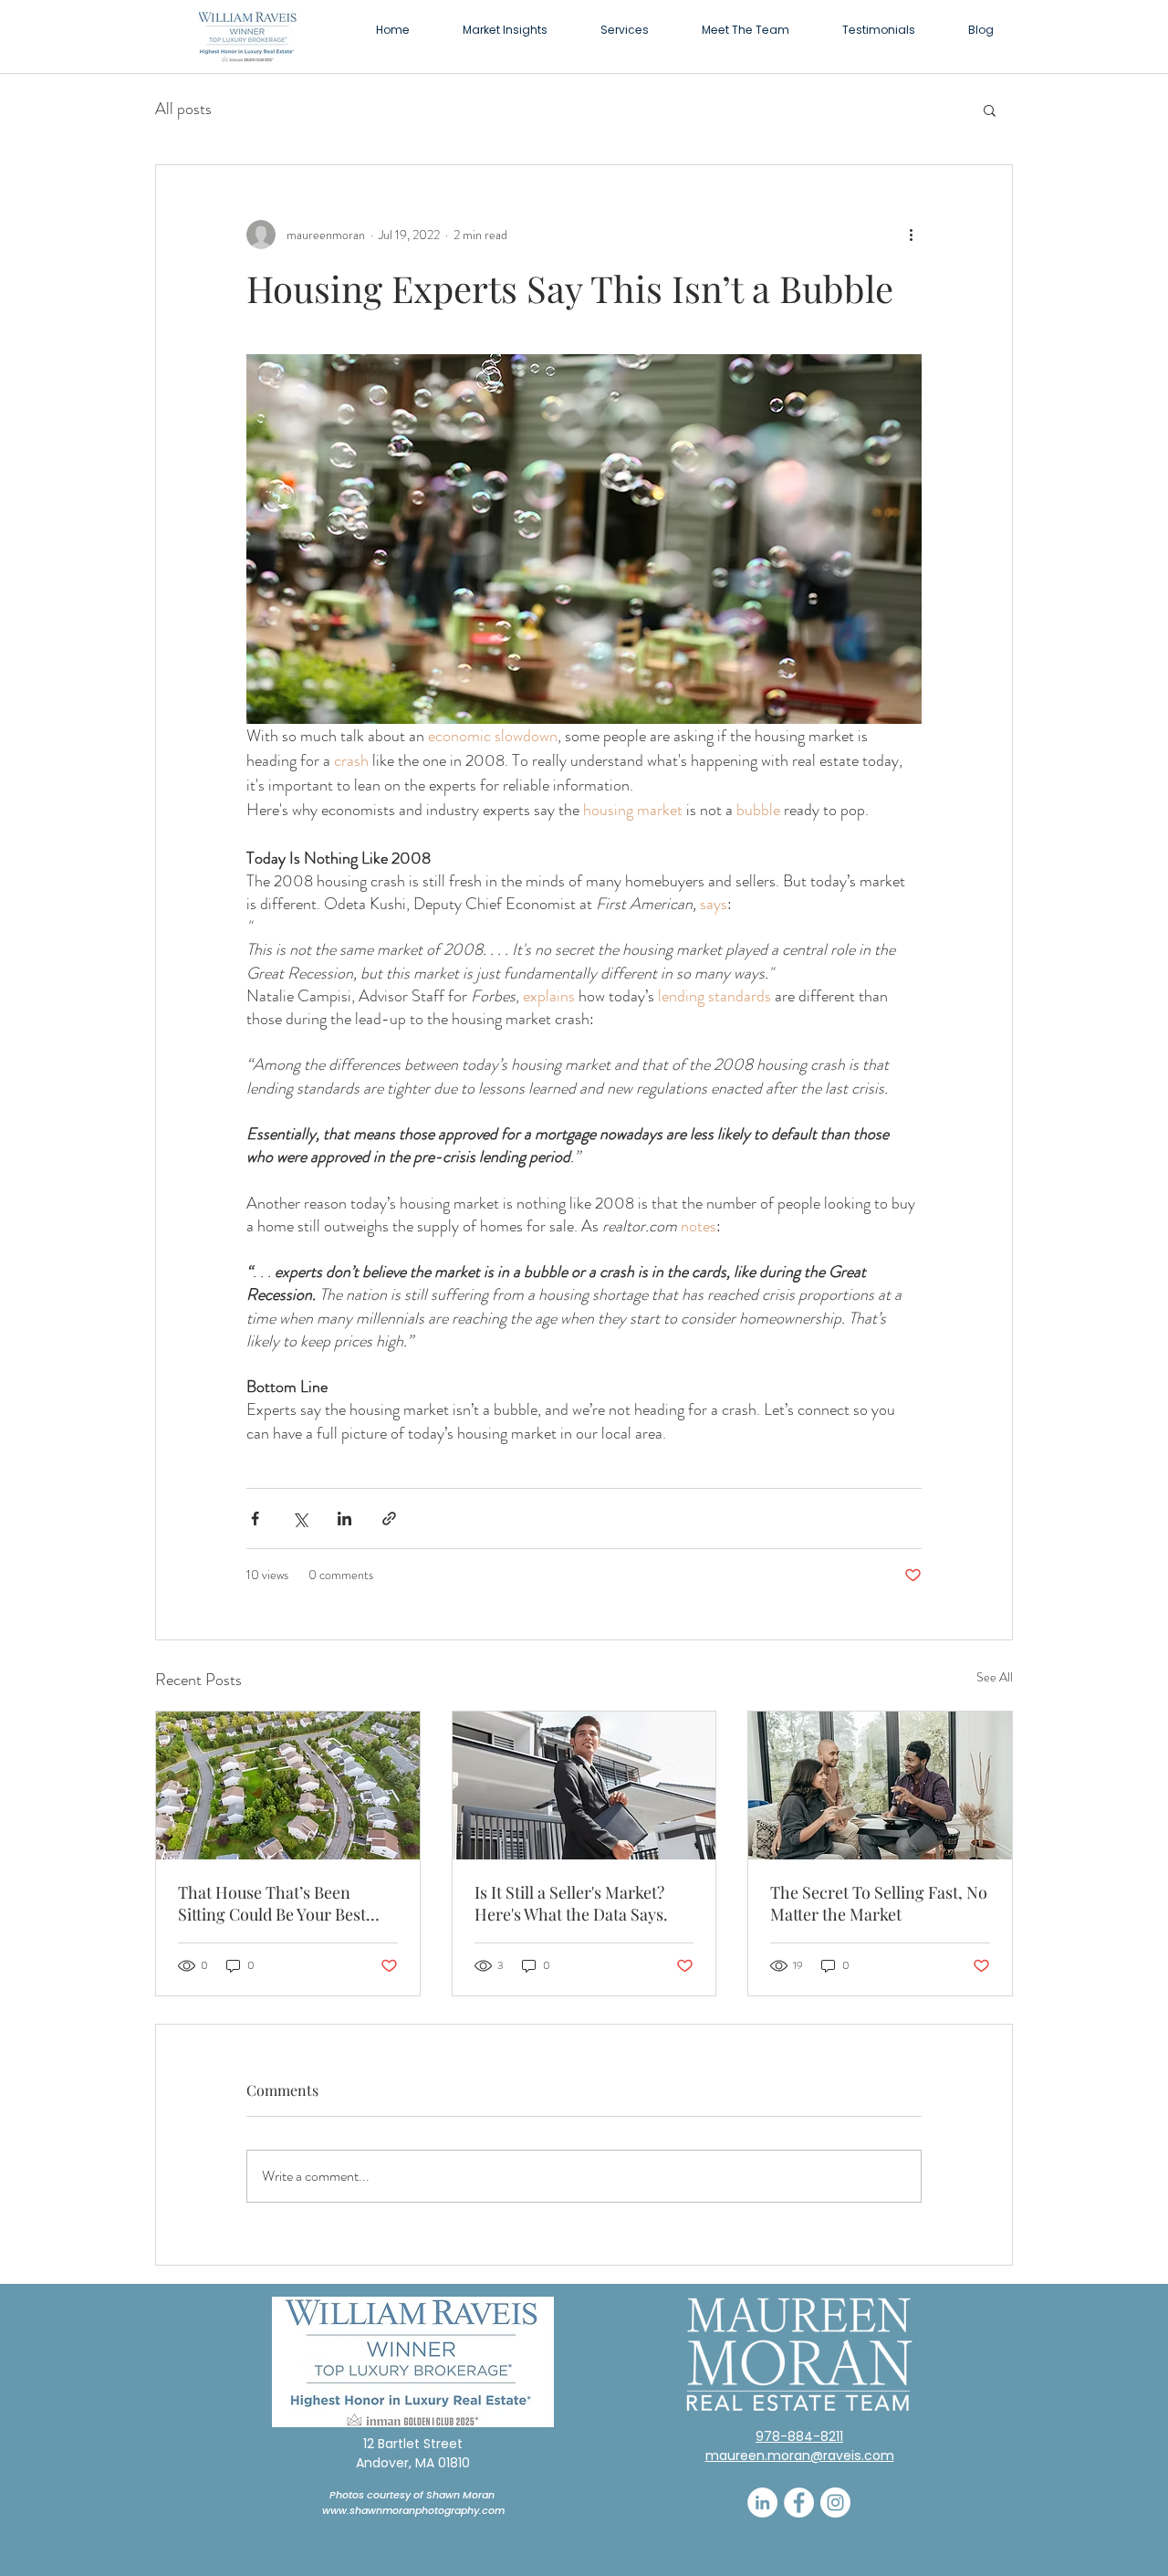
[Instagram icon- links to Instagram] (835, 2503)
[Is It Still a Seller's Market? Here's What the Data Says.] (584, 1785)
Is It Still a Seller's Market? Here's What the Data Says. (571, 1903)
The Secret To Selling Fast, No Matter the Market (879, 1903)
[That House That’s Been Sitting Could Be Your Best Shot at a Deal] (288, 1785)
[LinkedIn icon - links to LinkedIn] (762, 2503)
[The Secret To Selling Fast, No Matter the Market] (880, 1785)
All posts (183, 109)
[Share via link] (389, 1518)
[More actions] (911, 235)
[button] (625, 30)
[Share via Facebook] (255, 1518)
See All (995, 1677)
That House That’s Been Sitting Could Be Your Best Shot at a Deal (272, 1903)
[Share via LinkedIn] (344, 1518)
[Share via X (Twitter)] (300, 1518)
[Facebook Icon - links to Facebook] (799, 2503)
